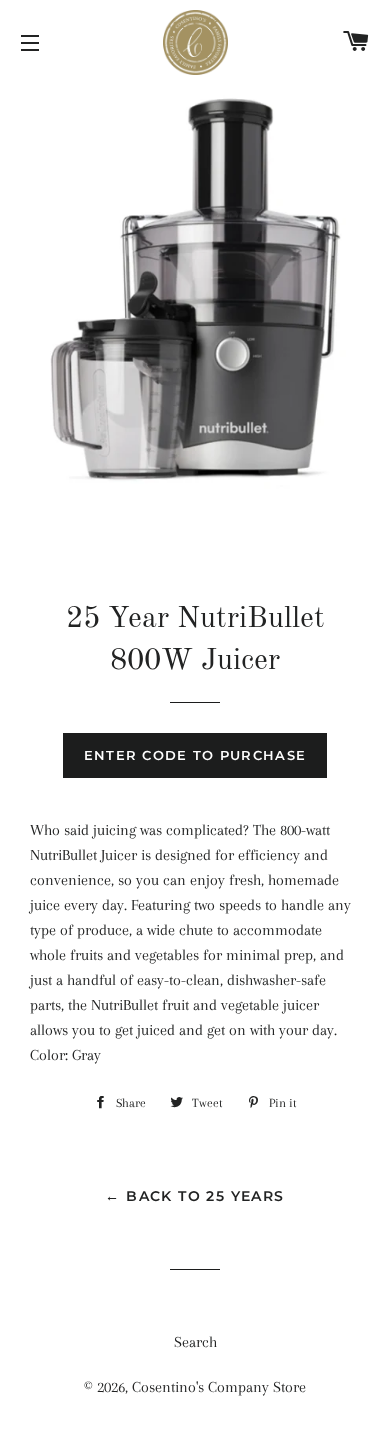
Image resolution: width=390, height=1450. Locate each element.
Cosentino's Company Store (219, 1387)
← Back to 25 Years (194, 1196)
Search (195, 1342)
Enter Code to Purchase (195, 755)
